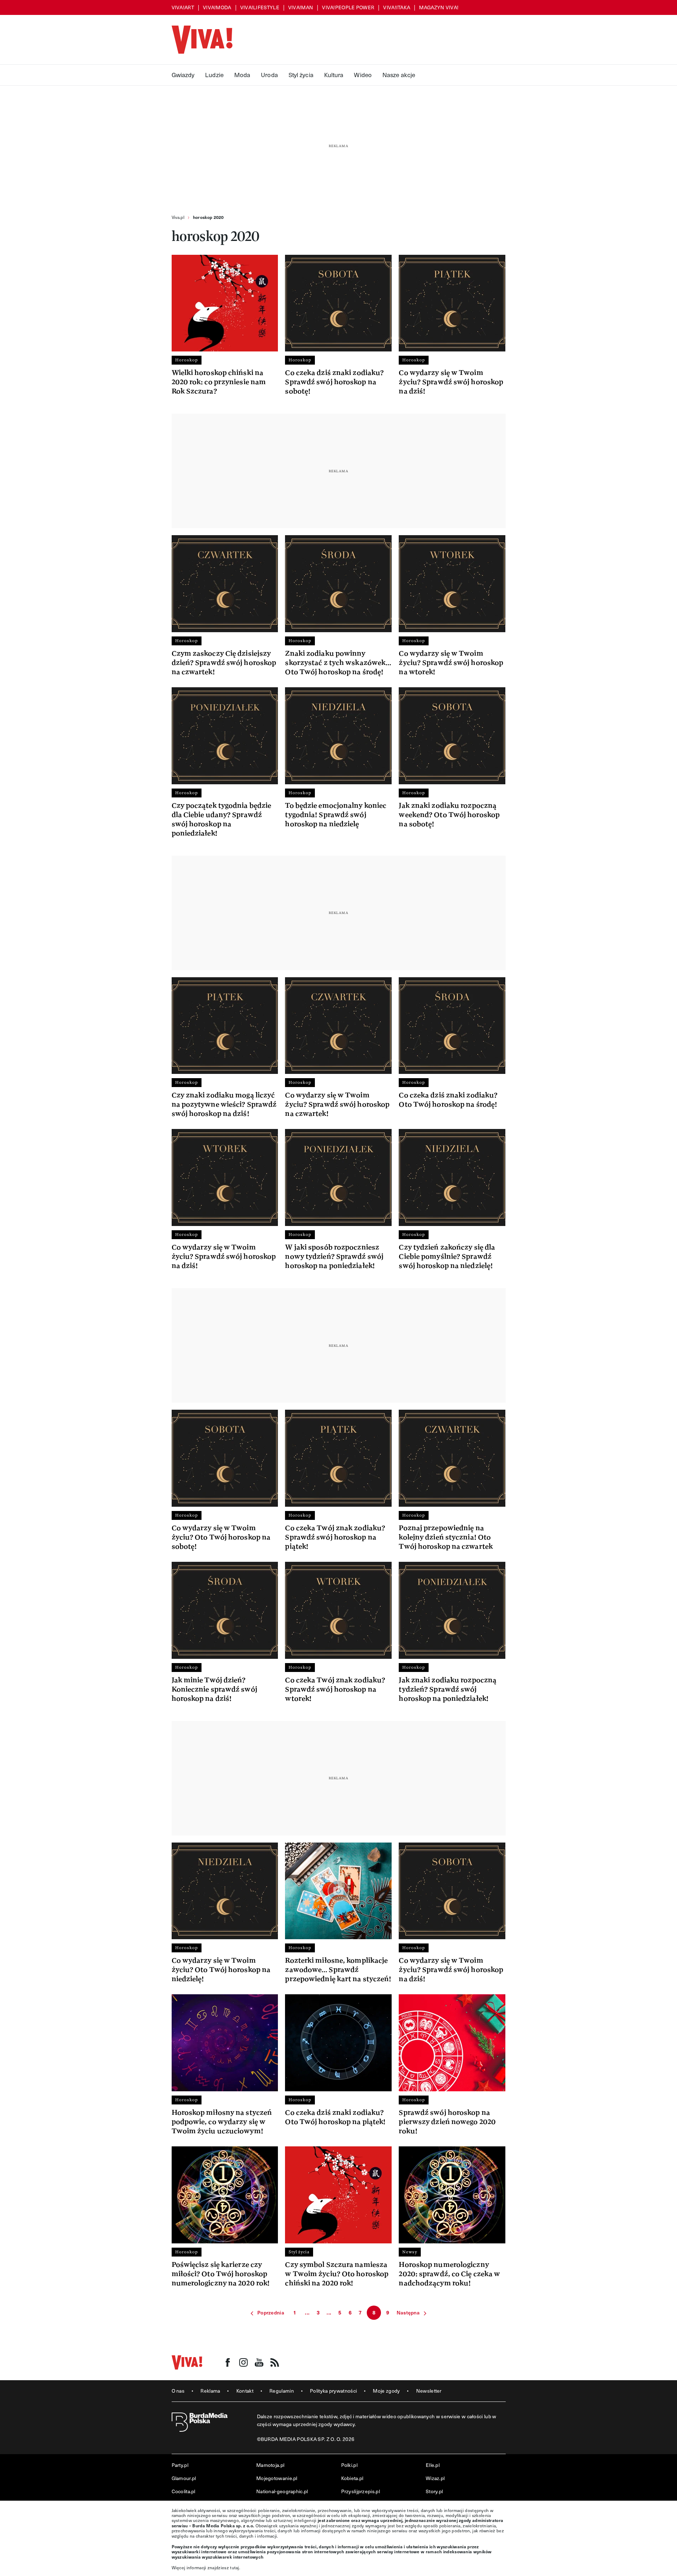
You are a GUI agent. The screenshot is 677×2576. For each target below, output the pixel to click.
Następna (408, 2313)
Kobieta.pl (352, 2478)
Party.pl (180, 2465)
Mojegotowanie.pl (277, 2478)
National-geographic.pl (282, 2491)
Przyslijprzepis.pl (361, 2491)
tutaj (235, 2567)
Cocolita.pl (184, 2491)
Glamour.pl (184, 2478)
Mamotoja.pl (270, 2465)
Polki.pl (349, 2465)
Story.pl (434, 2491)
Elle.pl (433, 2465)
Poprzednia (271, 2313)
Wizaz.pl (435, 2478)
